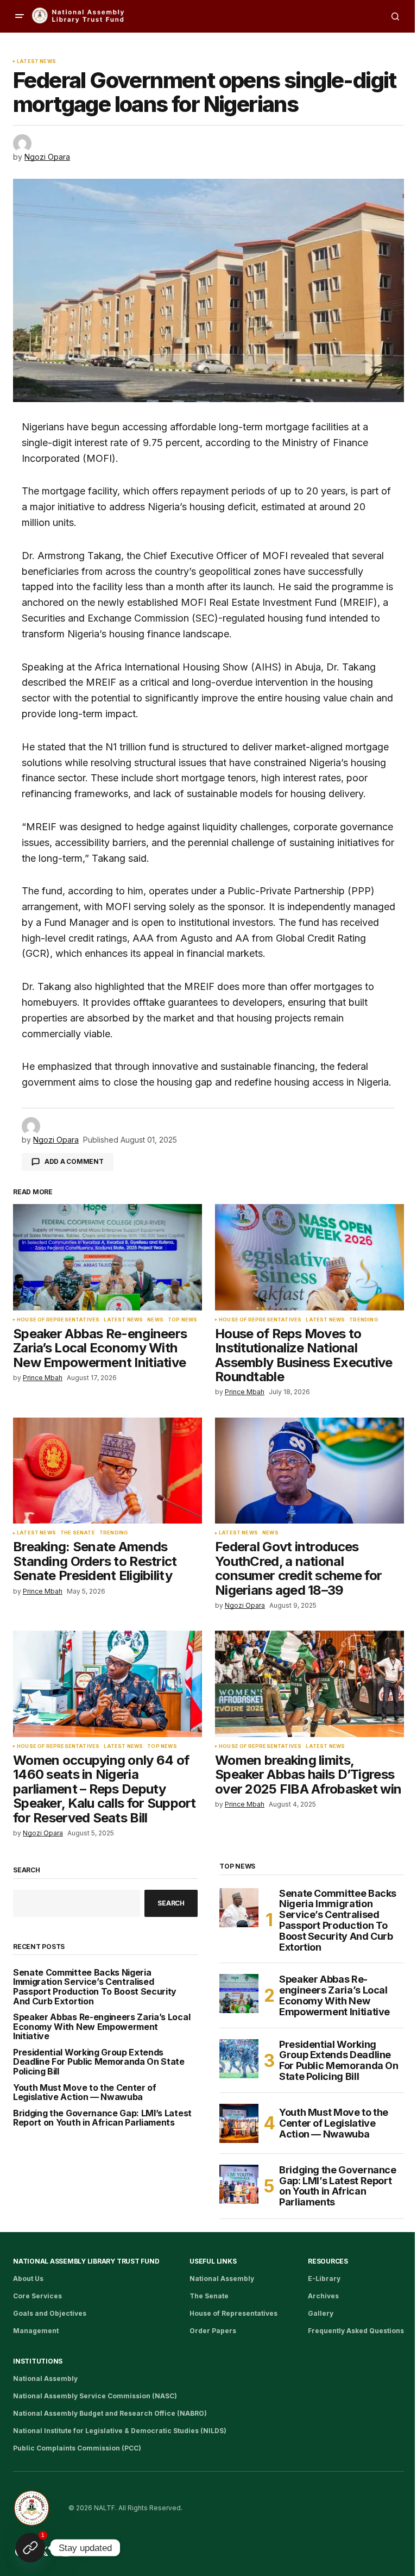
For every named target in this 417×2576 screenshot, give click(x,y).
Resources (328, 2261)
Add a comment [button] (74, 1161)
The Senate (78, 1533)
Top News (182, 1320)
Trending (363, 1320)
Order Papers (213, 2331)
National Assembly (222, 2279)
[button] (20, 16)
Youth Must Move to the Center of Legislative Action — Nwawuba (85, 2093)
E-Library (324, 2279)
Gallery (321, 2313)
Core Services (37, 2296)
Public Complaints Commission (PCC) (77, 2448)
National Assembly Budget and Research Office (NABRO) (110, 2413)
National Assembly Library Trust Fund (86, 2261)
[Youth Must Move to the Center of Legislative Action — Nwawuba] (239, 2123)
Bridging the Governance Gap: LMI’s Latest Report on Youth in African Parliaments (102, 2118)
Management (36, 2331)
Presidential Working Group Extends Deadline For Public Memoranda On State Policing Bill (99, 2062)
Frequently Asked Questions (356, 2331)
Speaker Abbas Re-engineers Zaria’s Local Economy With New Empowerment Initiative (102, 2027)
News (155, 1320)
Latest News (36, 61)
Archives (323, 2296)
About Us (28, 2279)
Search (27, 1870)
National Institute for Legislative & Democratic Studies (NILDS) (120, 2431)
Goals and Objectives (50, 2313)
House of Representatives (58, 1320)
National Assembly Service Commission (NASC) (95, 2396)
